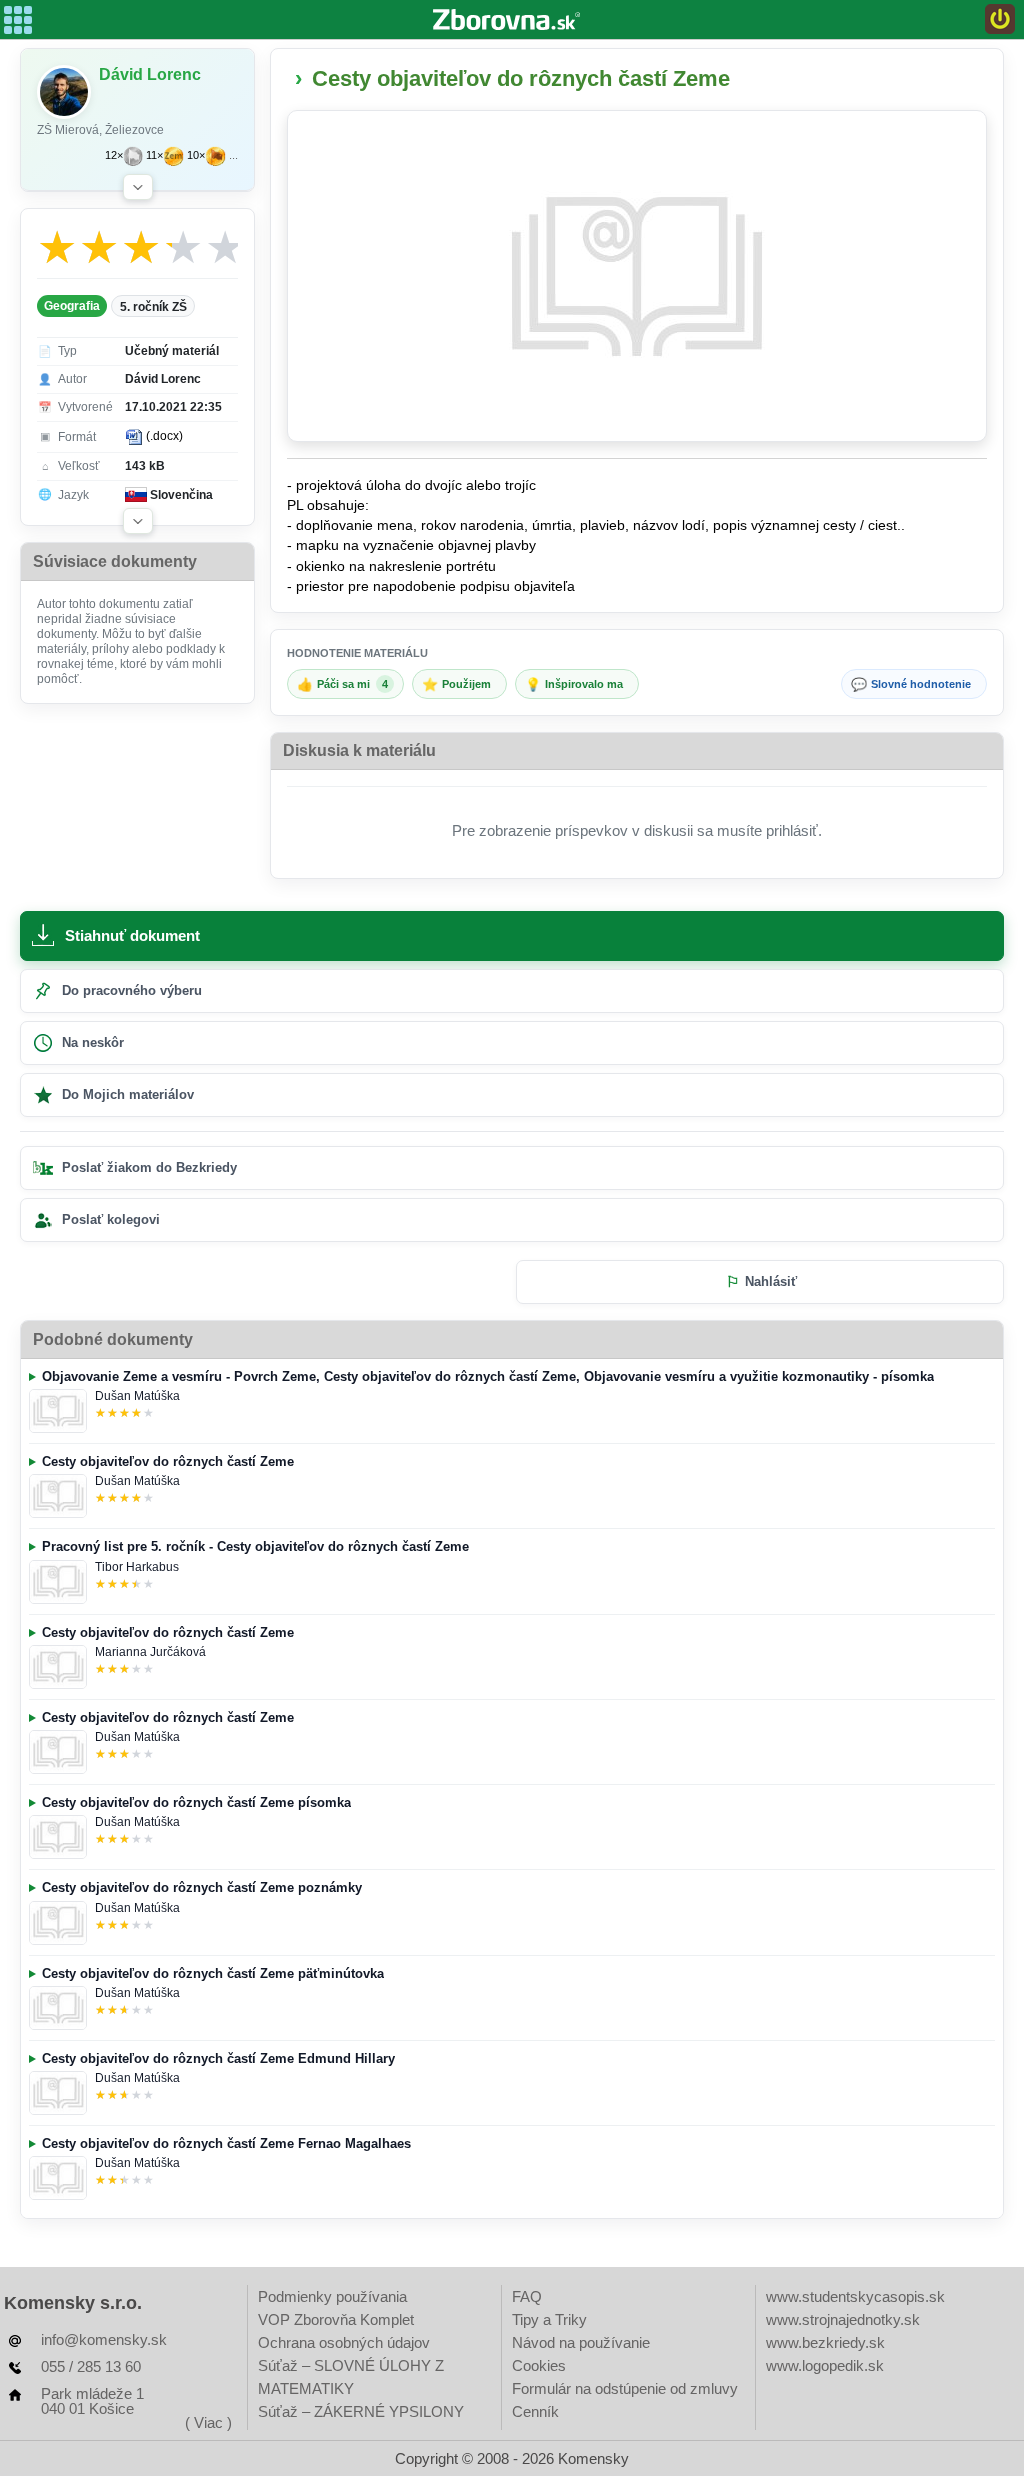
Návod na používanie (581, 2342)
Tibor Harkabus (137, 1567)
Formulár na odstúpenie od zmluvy (625, 2388)
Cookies (539, 2365)
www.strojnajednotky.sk (843, 2319)
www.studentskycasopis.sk (855, 2296)
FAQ (527, 2296)
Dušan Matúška (137, 1396)
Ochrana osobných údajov (344, 2342)
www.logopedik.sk (825, 2365)
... (233, 155)
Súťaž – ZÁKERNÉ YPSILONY (361, 2411)
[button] (138, 187)
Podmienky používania (332, 2296)
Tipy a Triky (549, 2319)
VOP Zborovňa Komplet (336, 2319)
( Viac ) (208, 2422)
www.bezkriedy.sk (825, 2342)
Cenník (535, 2411)
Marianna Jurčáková (150, 1652)
